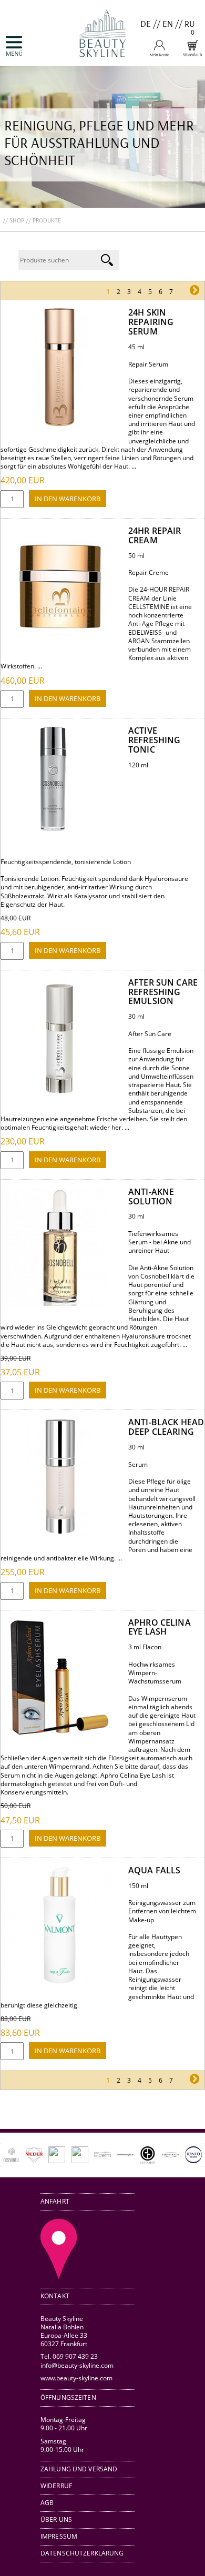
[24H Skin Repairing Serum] (60, 424)
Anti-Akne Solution (151, 1196)
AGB (47, 2503)
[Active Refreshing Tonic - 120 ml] (53, 829)
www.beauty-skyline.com (76, 2378)
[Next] (182, 2155)
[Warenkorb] (192, 54)
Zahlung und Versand (79, 2469)
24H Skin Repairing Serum (151, 322)
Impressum (59, 2536)
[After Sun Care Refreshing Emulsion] (60, 1094)
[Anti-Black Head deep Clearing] (60, 1534)
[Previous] (23, 2155)
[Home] (102, 61)
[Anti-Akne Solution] (60, 1304)
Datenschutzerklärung (82, 2553)
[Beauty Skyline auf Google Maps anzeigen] (59, 2276)
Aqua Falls (154, 1870)
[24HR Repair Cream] (60, 642)
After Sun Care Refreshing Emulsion (163, 992)
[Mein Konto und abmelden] (159, 54)
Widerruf (56, 2486)
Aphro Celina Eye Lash (160, 1627)
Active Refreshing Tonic (154, 740)
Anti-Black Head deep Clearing (166, 1427)
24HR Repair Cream (155, 535)
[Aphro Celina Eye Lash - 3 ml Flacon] (60, 1734)
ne (183, 292)
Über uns (56, 2519)
